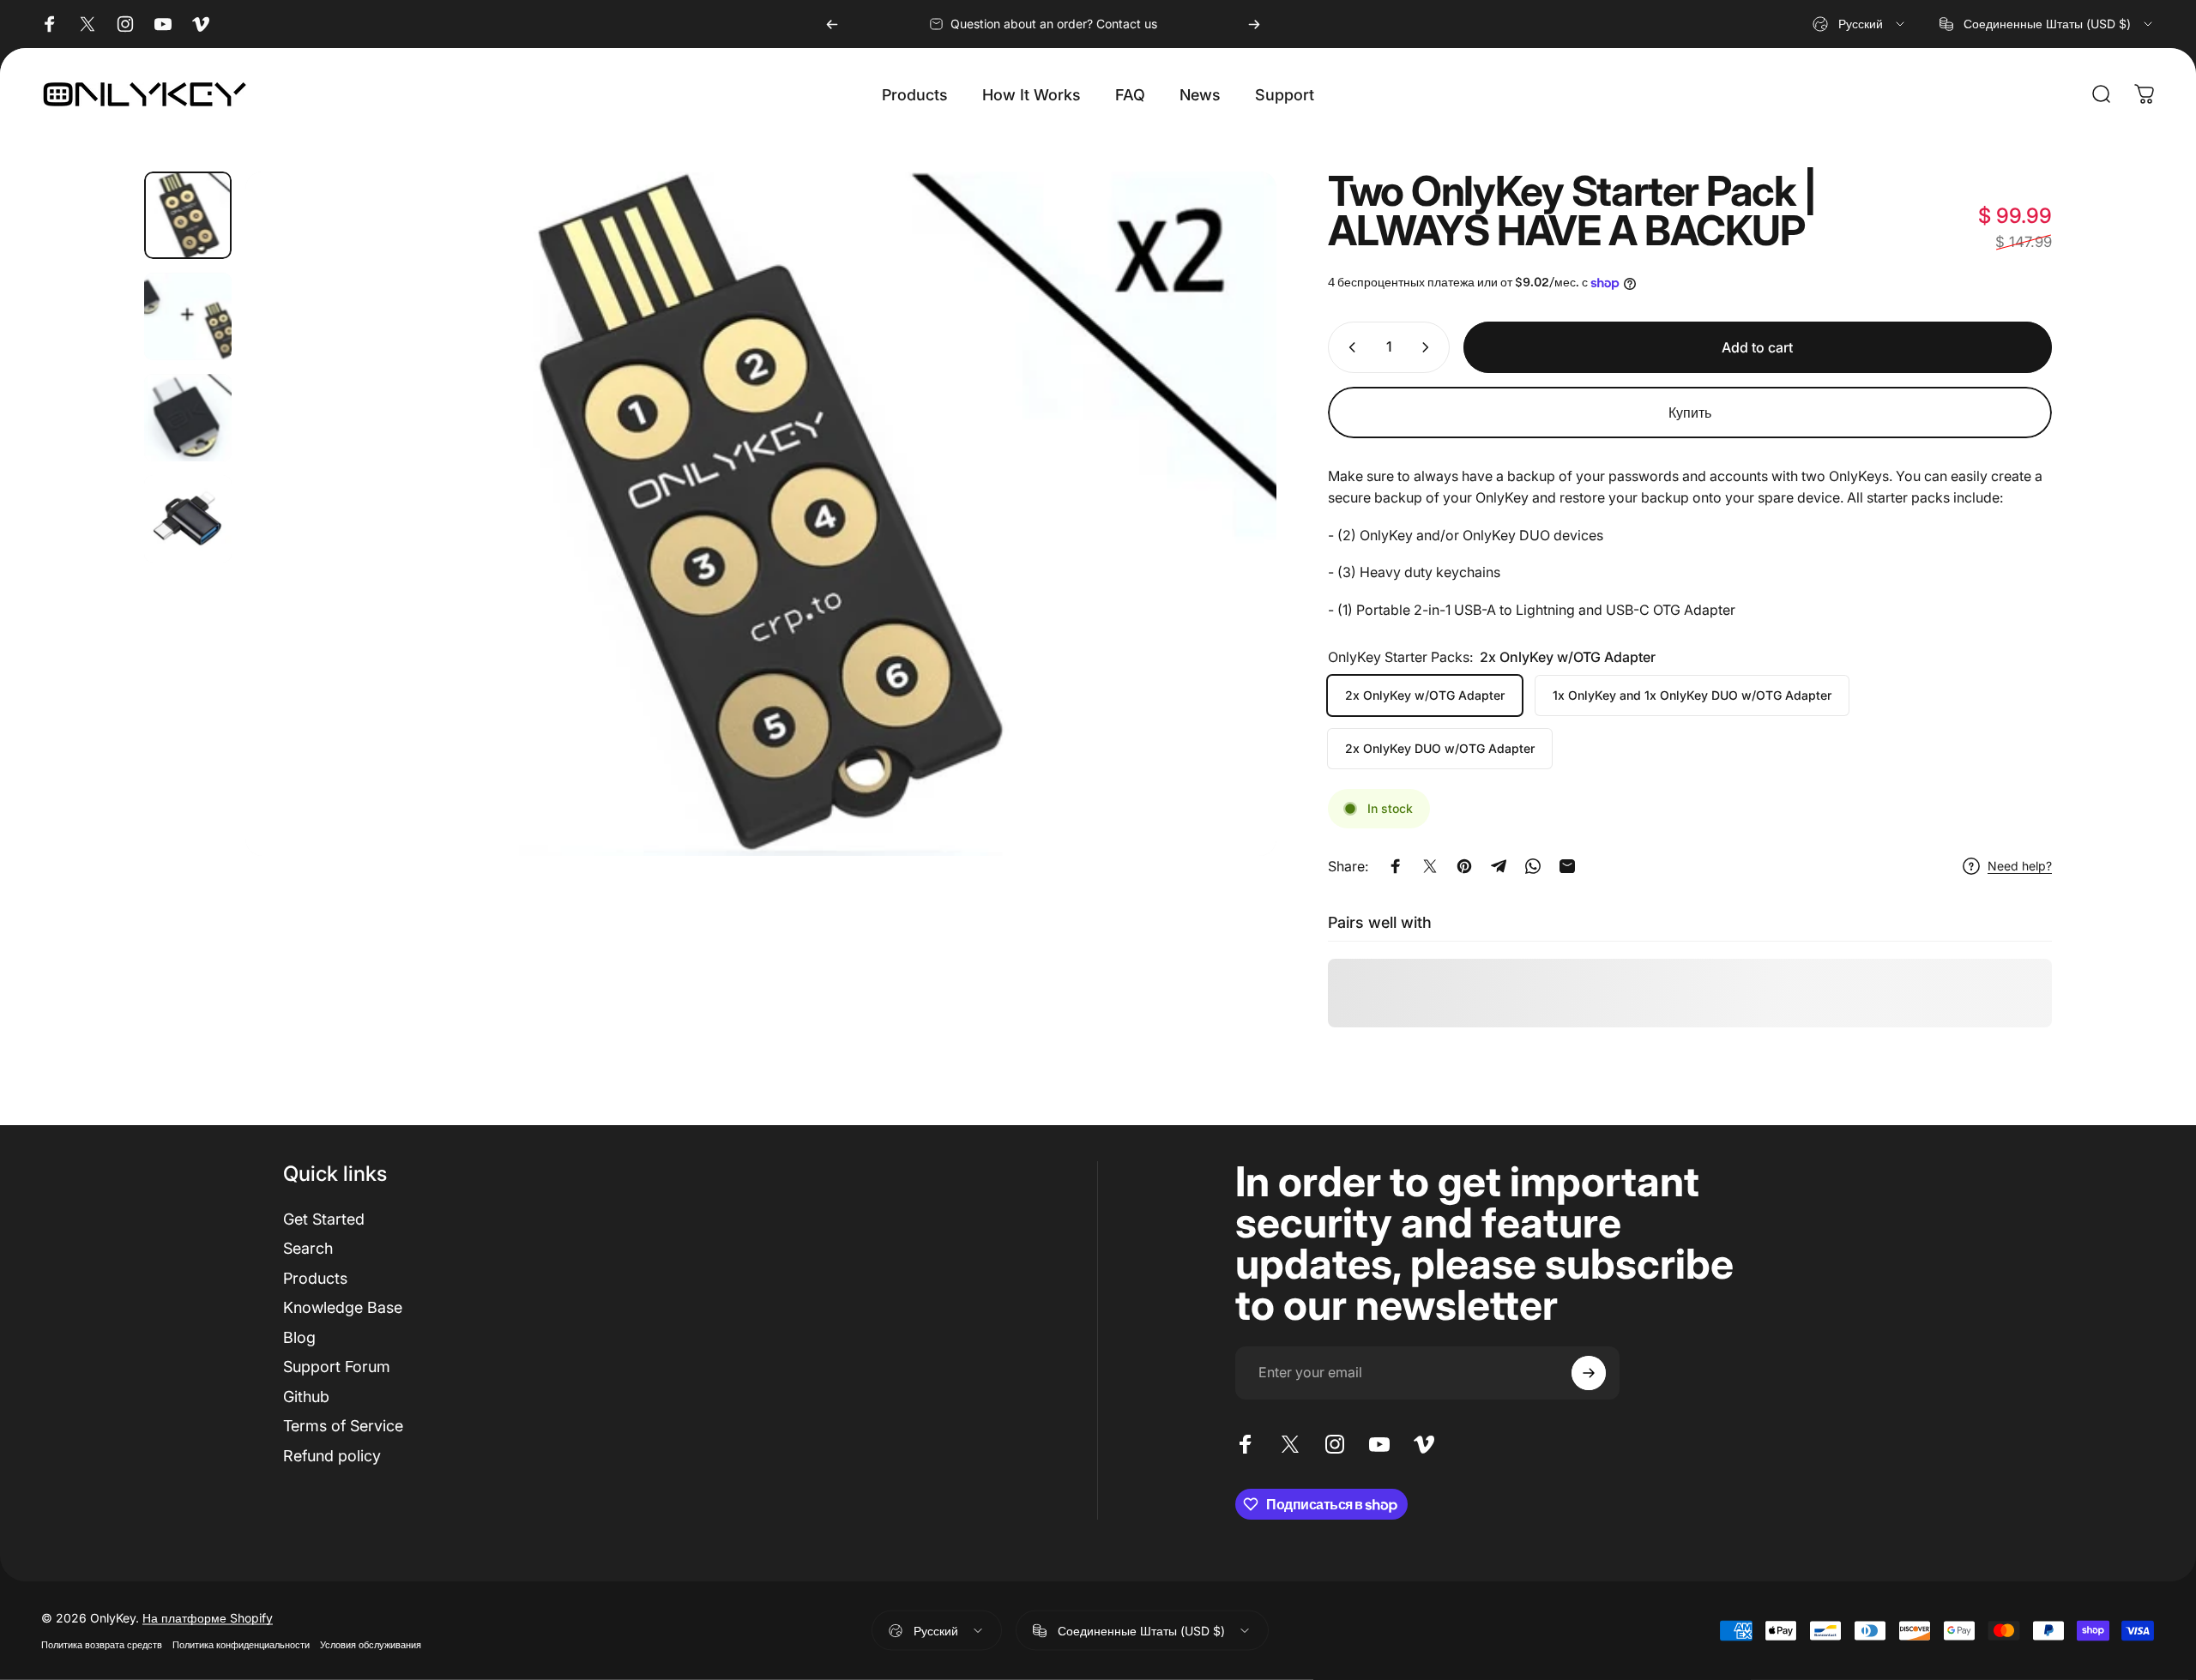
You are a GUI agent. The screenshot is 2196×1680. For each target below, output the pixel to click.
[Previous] (832, 24)
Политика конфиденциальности (241, 1645)
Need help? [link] (2020, 866)
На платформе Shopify (208, 1618)
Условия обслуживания (371, 1645)
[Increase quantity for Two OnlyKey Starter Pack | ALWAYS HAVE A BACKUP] (1429, 347)
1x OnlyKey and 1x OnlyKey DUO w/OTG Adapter (1692, 695)
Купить (1690, 412)
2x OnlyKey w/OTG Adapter (1425, 695)
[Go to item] (188, 215)
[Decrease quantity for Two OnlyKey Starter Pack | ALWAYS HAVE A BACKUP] (1348, 347)
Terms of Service (343, 1426)
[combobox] (1860, 24)
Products (315, 1278)
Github (306, 1397)
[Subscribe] (1589, 1373)
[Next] (1254, 24)
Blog (299, 1337)
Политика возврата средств (102, 1645)
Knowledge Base (343, 1307)
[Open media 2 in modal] (761, 514)
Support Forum (337, 1367)
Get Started (324, 1219)
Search (308, 1248)
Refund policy (332, 1456)
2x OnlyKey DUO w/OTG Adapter (1440, 748)
